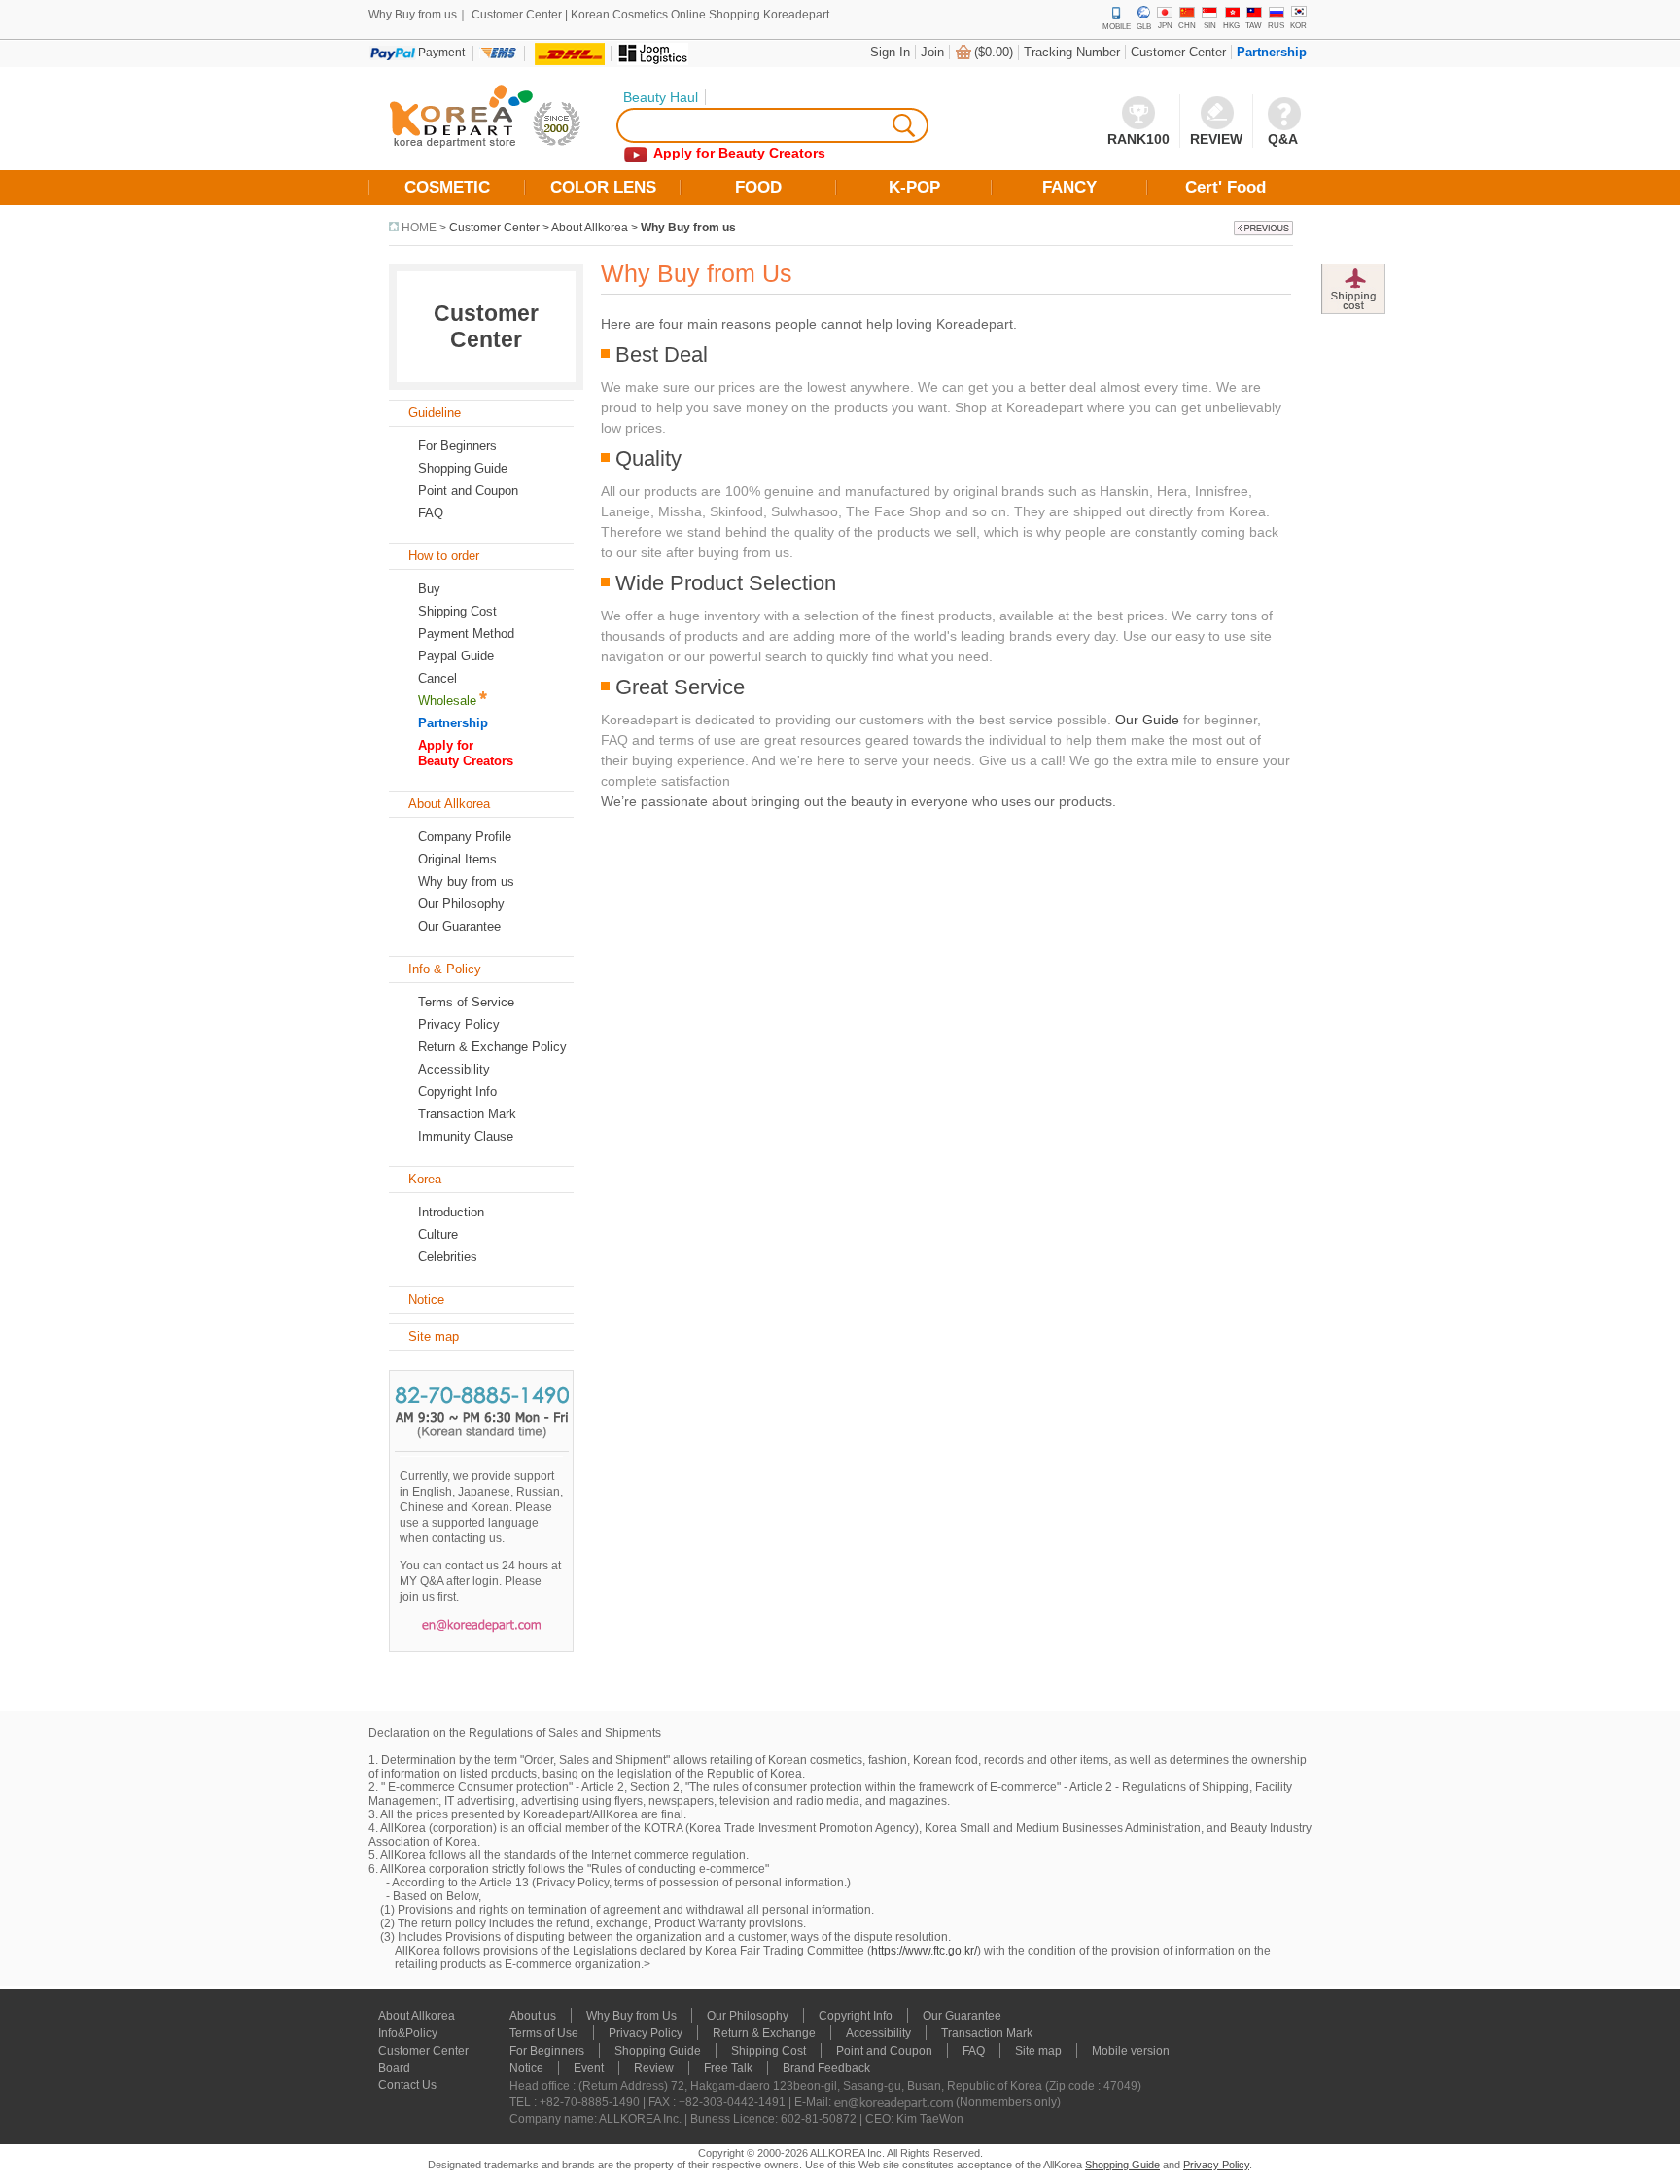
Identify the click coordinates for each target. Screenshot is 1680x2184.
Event (589, 2068)
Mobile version (1131, 2051)
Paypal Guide (456, 656)
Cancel (437, 678)
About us (533, 2016)
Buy (429, 589)
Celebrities (448, 1257)
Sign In (890, 52)
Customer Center (1178, 52)
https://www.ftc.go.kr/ (924, 1951)
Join (932, 52)
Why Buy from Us (631, 2016)
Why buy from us (466, 881)
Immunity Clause (466, 1136)
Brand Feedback (826, 2068)
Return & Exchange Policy (492, 1047)
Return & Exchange (764, 2033)
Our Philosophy (461, 904)
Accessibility (454, 1069)
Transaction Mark (467, 1114)
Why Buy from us (688, 228)
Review (654, 2068)
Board (394, 2068)
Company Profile (465, 837)
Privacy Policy (459, 1024)
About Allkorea (590, 228)
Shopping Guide (463, 468)
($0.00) (994, 52)
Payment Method (466, 634)
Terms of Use (544, 2033)
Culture (438, 1234)
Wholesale (447, 701)
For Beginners (457, 446)
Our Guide (1147, 720)
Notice (526, 2068)
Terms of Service (466, 1002)
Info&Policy (408, 2033)
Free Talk (728, 2068)
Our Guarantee (459, 926)
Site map (1038, 2051)
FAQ (974, 2051)
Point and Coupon (468, 491)
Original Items (457, 859)
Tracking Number (1072, 52)
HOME (419, 228)
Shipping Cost (457, 611)
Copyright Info (457, 1092)
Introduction (451, 1212)
